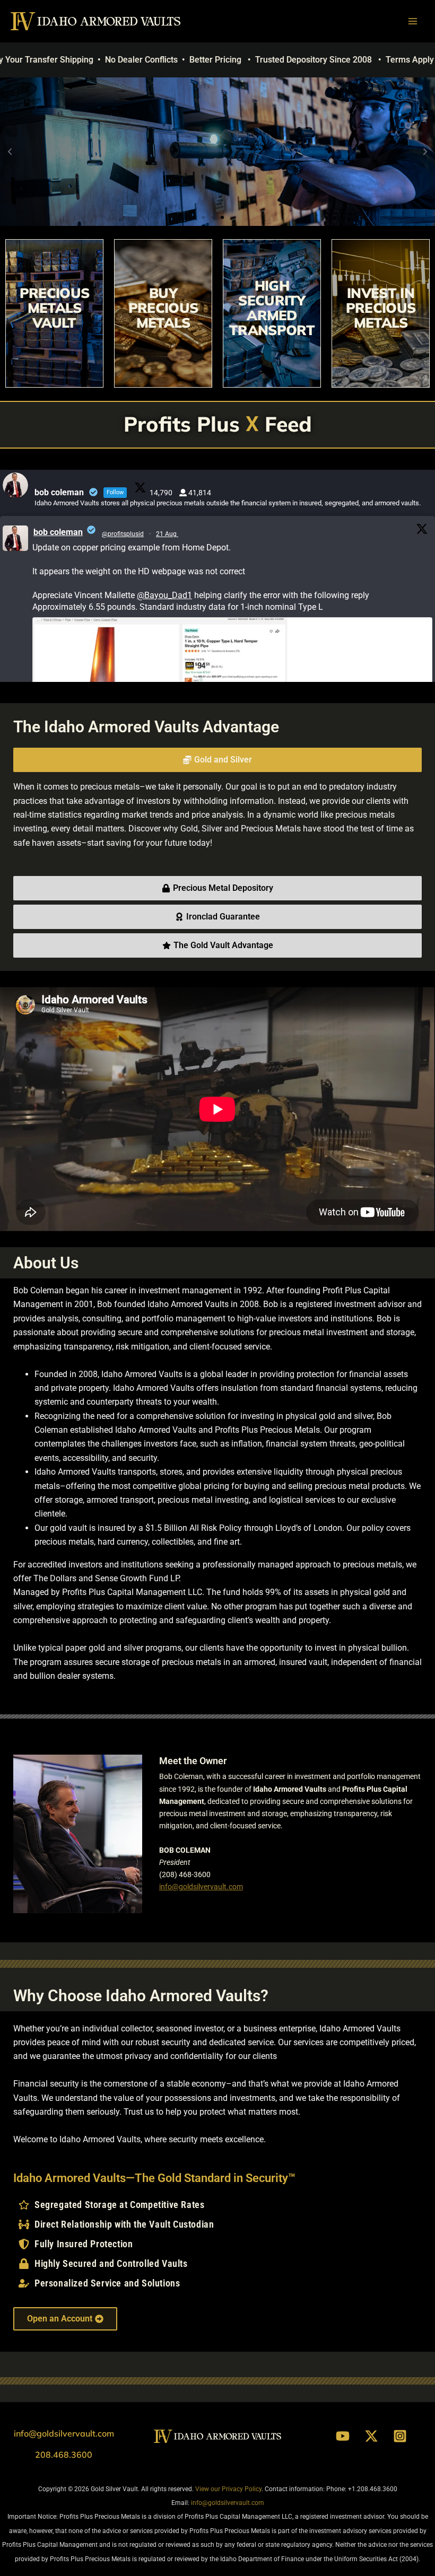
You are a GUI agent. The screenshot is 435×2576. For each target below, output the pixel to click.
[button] (10, 152)
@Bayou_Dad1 (164, 595)
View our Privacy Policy (228, 2489)
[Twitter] (371, 2436)
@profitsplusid (123, 534)
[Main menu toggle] (413, 21)
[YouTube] (343, 2436)
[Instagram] (400, 2436)
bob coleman (58, 532)
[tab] (217, 760)
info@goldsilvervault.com (201, 1887)
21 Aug (167, 534)
